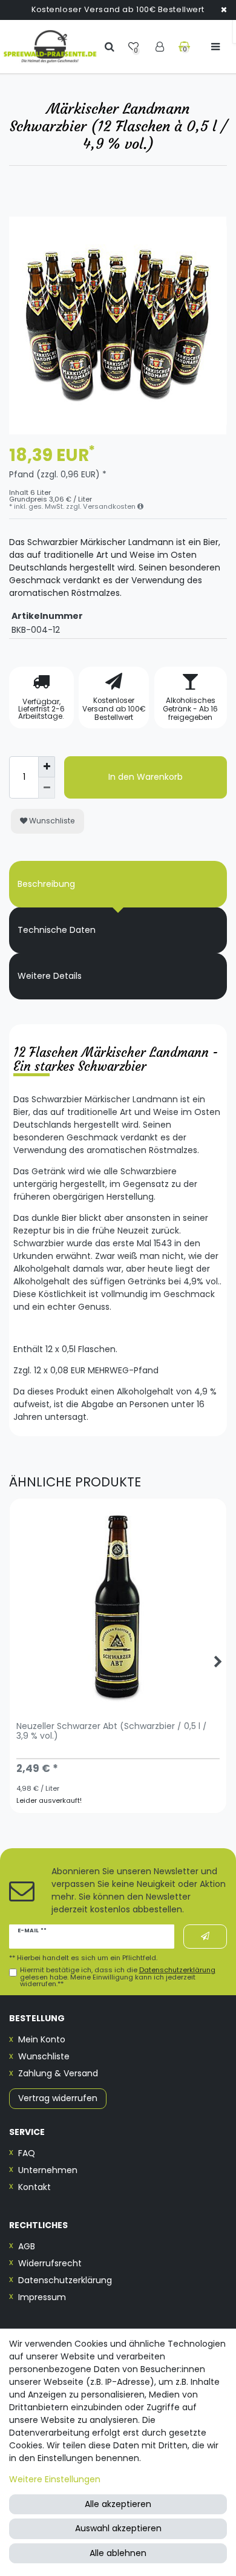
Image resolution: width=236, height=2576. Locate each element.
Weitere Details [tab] (50, 976)
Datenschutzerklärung (65, 2280)
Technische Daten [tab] (57, 930)
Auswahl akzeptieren (118, 2528)
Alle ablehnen (118, 2553)
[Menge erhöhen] (47, 767)
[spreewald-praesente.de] (50, 47)
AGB (27, 2246)
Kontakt (34, 2187)
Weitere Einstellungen (55, 2479)
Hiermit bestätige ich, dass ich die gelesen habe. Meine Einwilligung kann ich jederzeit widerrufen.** (118, 1977)
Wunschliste (51, 821)
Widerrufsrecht (50, 2263)
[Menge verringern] (47, 788)
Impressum (42, 2297)
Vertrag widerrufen (58, 2098)
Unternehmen (48, 2170)
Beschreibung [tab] (46, 884)
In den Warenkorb (146, 777)
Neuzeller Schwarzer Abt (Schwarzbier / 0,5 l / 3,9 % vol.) (112, 1731)
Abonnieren (205, 1936)
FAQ (27, 2153)
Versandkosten (110, 506)
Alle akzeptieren (118, 2504)
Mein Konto (42, 2039)
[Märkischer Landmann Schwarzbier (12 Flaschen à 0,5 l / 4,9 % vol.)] (118, 325)
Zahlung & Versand (58, 2073)
